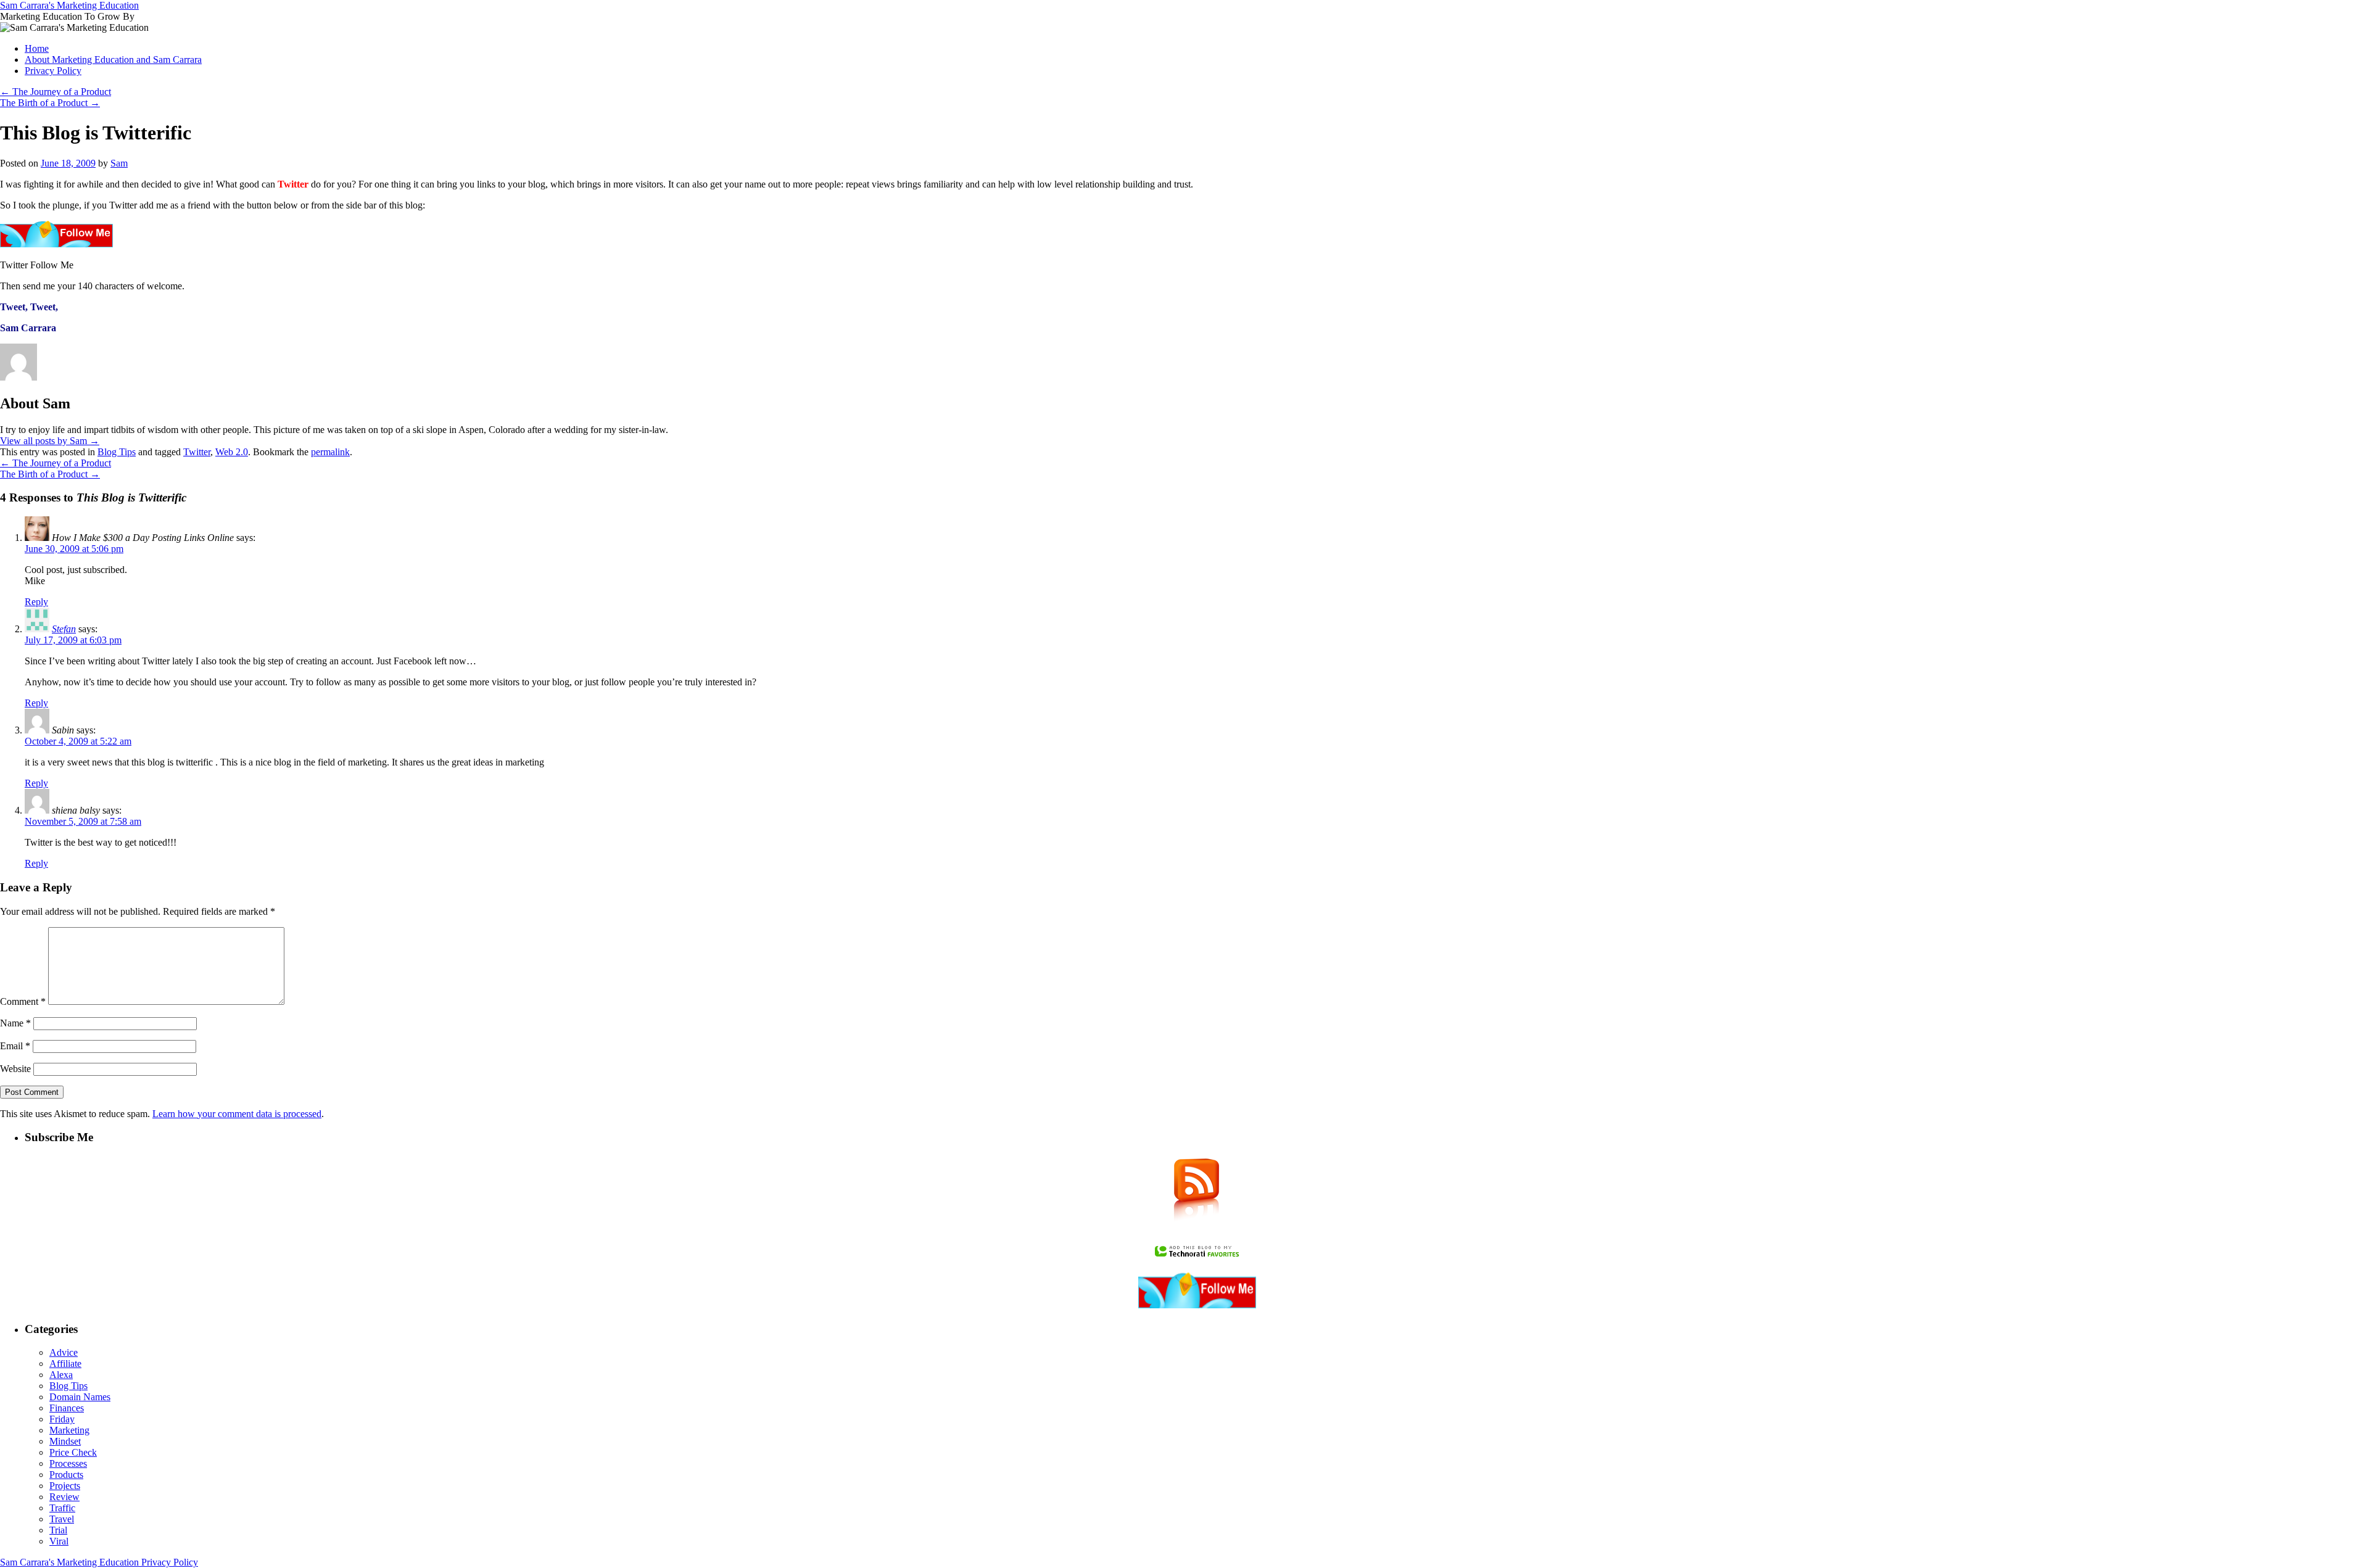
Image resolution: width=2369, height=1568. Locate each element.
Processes (68, 1463)
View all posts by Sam (50, 441)
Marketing (69, 1430)
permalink (330, 452)
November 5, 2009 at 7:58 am (83, 821)
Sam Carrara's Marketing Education (69, 5)
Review (64, 1497)
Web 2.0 (232, 452)
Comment (23, 1001)
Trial (58, 1530)
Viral (59, 1541)
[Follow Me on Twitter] (1197, 1305)
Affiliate (65, 1364)
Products (66, 1475)
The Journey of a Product (56, 92)
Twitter (197, 452)
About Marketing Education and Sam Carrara (113, 60)
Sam (119, 163)
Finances (67, 1408)
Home (37, 48)
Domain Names (80, 1397)
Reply (36, 602)
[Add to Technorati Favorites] (1197, 1256)
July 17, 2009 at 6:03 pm (73, 640)
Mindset (65, 1441)
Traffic (62, 1508)
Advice (64, 1352)
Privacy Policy (53, 71)
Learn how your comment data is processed (237, 1114)
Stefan (64, 629)
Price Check (73, 1452)
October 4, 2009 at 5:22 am (78, 741)
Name (15, 1023)
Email (15, 1046)
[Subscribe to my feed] (1197, 1227)
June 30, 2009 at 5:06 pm (74, 549)
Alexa (61, 1375)
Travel (62, 1519)
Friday (62, 1419)
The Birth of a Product (50, 103)
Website (15, 1069)
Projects (65, 1486)
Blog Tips (117, 452)
